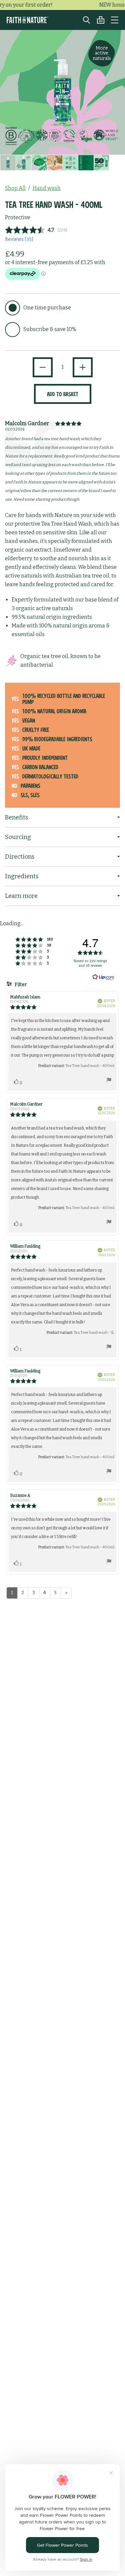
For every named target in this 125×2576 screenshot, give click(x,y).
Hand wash (47, 188)
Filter (20, 985)
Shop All (15, 188)
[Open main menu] (115, 20)
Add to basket (63, 394)
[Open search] (83, 20)
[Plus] (83, 367)
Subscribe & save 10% (50, 329)
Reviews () (19, 239)
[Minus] (43, 367)
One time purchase (47, 308)
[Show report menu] (109, 1081)
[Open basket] (97, 20)
